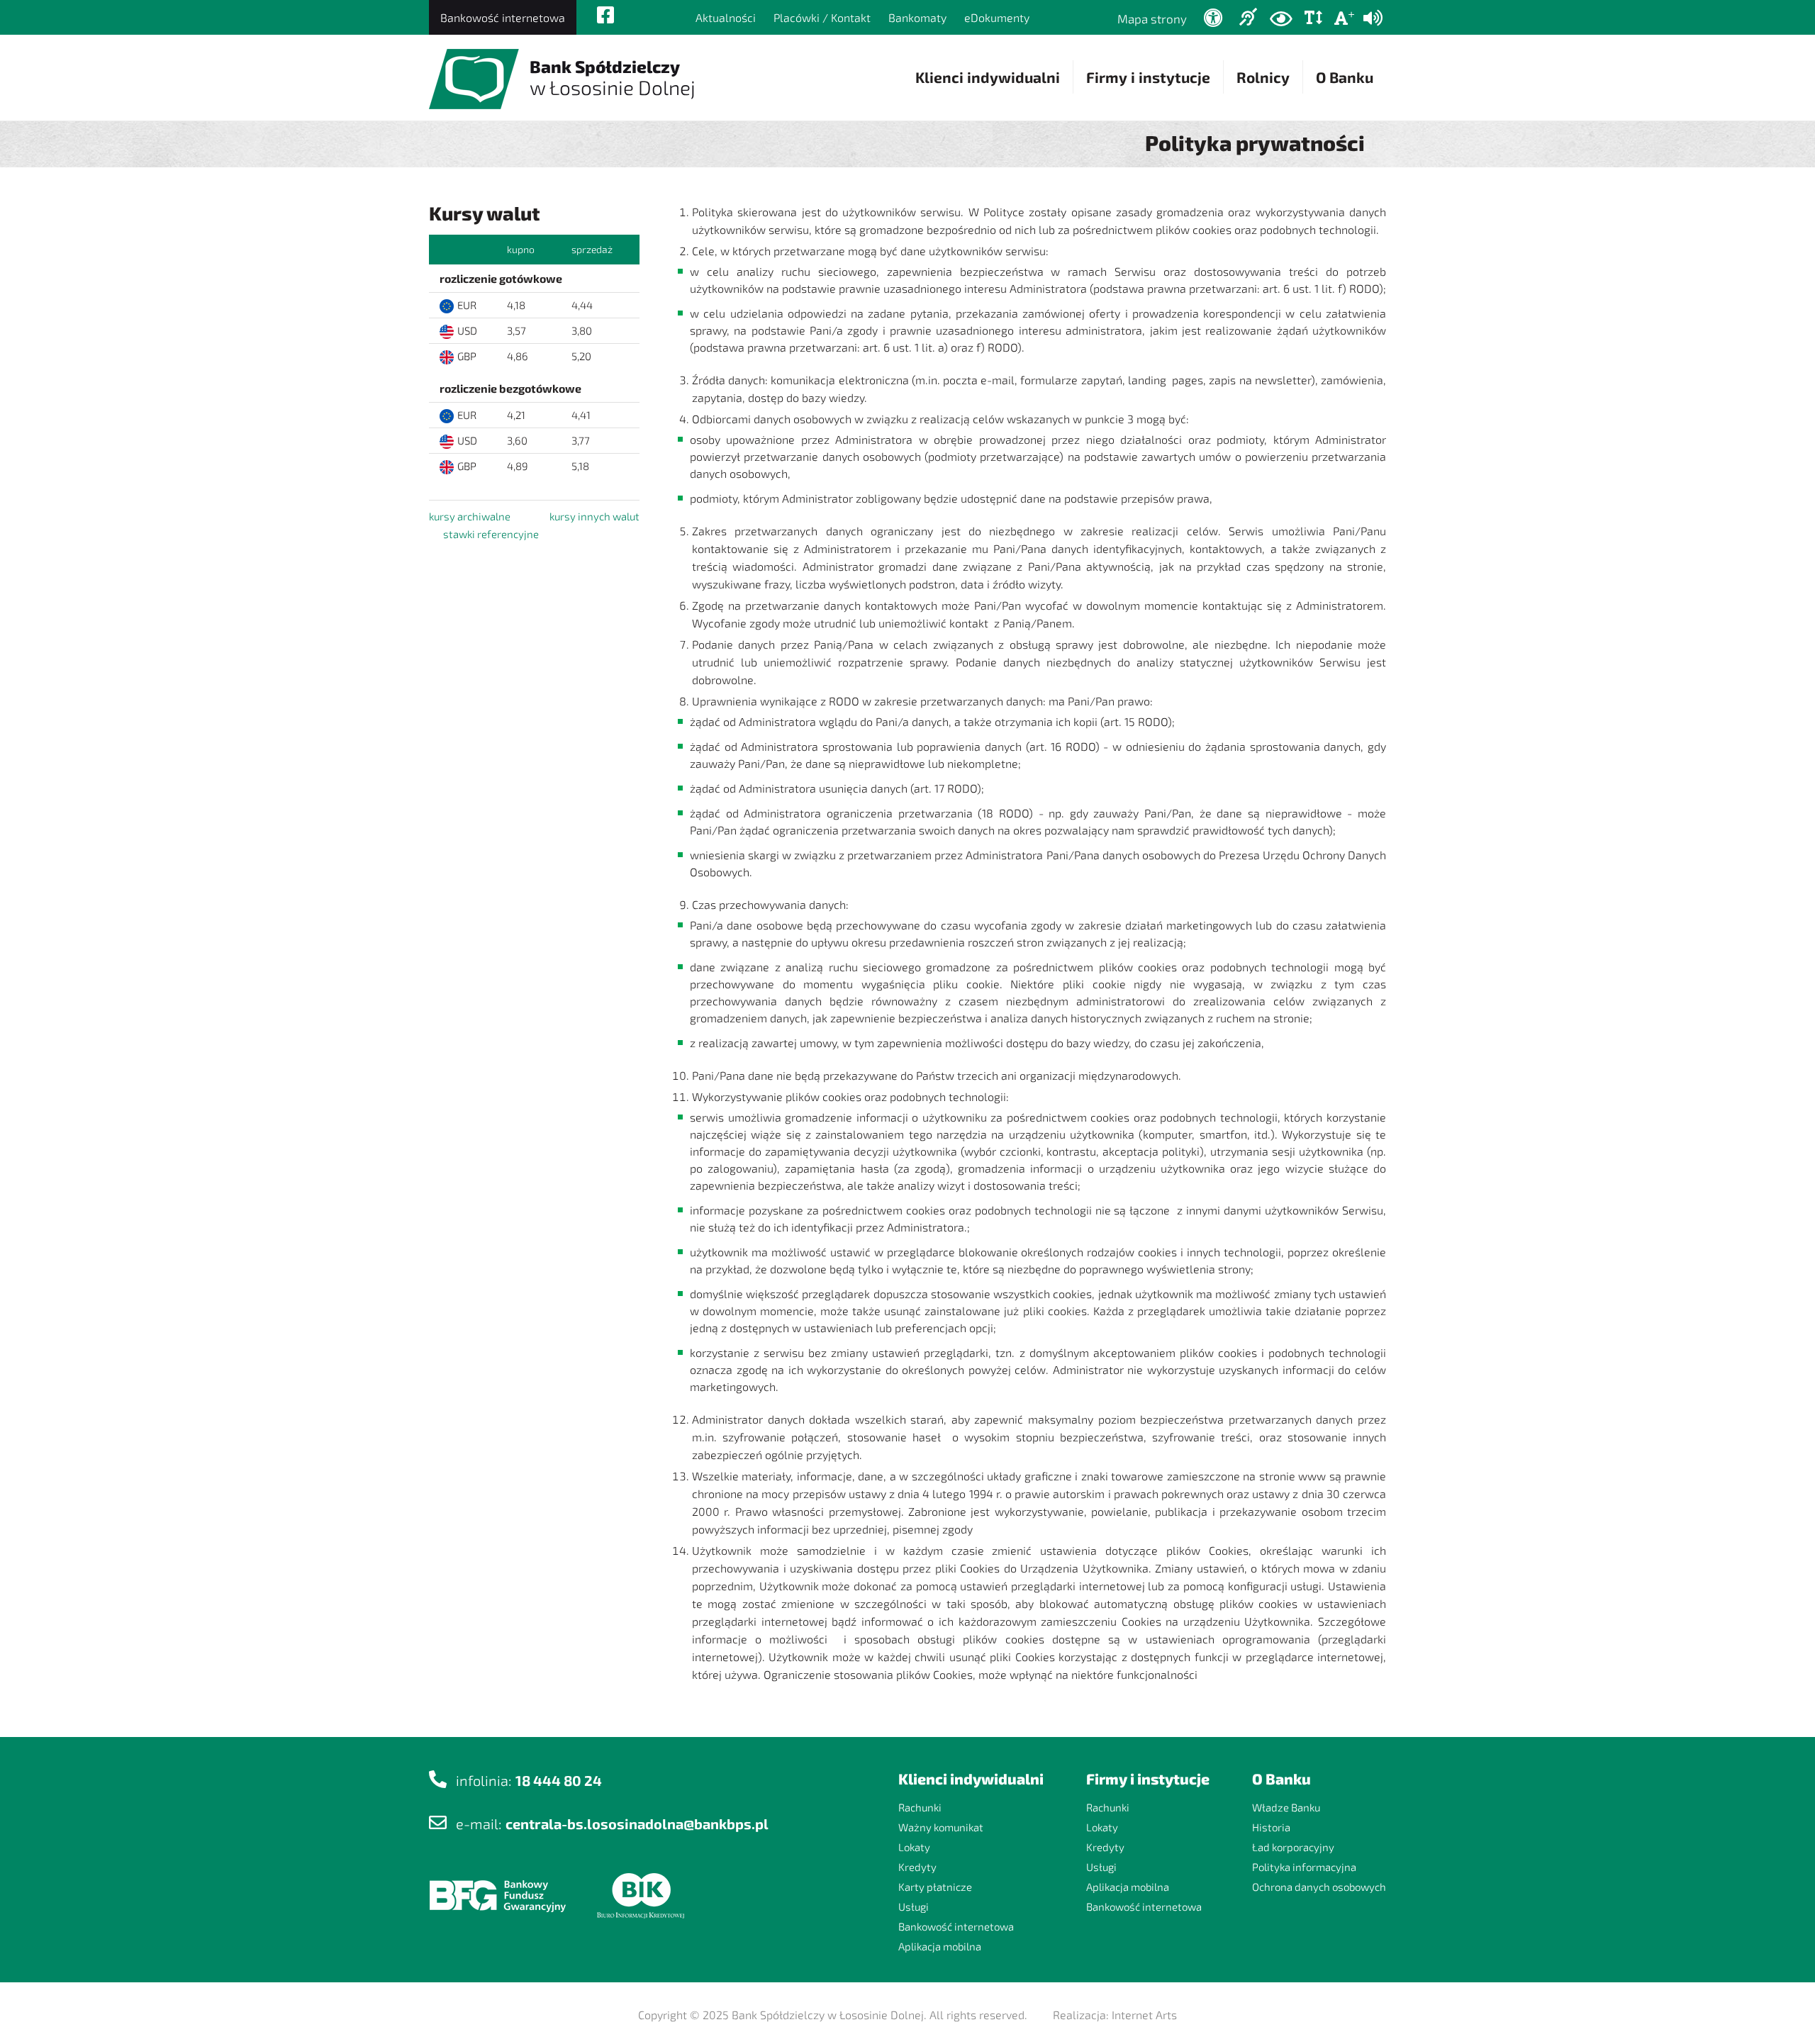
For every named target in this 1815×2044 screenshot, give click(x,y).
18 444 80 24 (559, 1780)
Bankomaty (917, 17)
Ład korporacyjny (1293, 1847)
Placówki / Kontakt (822, 17)
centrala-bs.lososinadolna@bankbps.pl (637, 1824)
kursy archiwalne (470, 516)
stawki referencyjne (491, 534)
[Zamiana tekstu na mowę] (1373, 18)
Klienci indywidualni (988, 77)
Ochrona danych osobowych (1319, 1887)
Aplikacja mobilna (940, 1946)
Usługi (914, 1906)
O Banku (1345, 77)
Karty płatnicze (935, 1887)
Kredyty (917, 1867)
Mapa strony (1152, 18)
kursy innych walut (594, 516)
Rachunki (920, 1807)
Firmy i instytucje (1148, 77)
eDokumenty (997, 17)
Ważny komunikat (941, 1827)
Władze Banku (1286, 1807)
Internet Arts (1144, 2015)
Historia (1271, 1827)
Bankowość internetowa (503, 17)
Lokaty (914, 1847)
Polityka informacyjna (1304, 1867)
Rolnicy (1263, 77)
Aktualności (726, 17)
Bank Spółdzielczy (613, 78)
